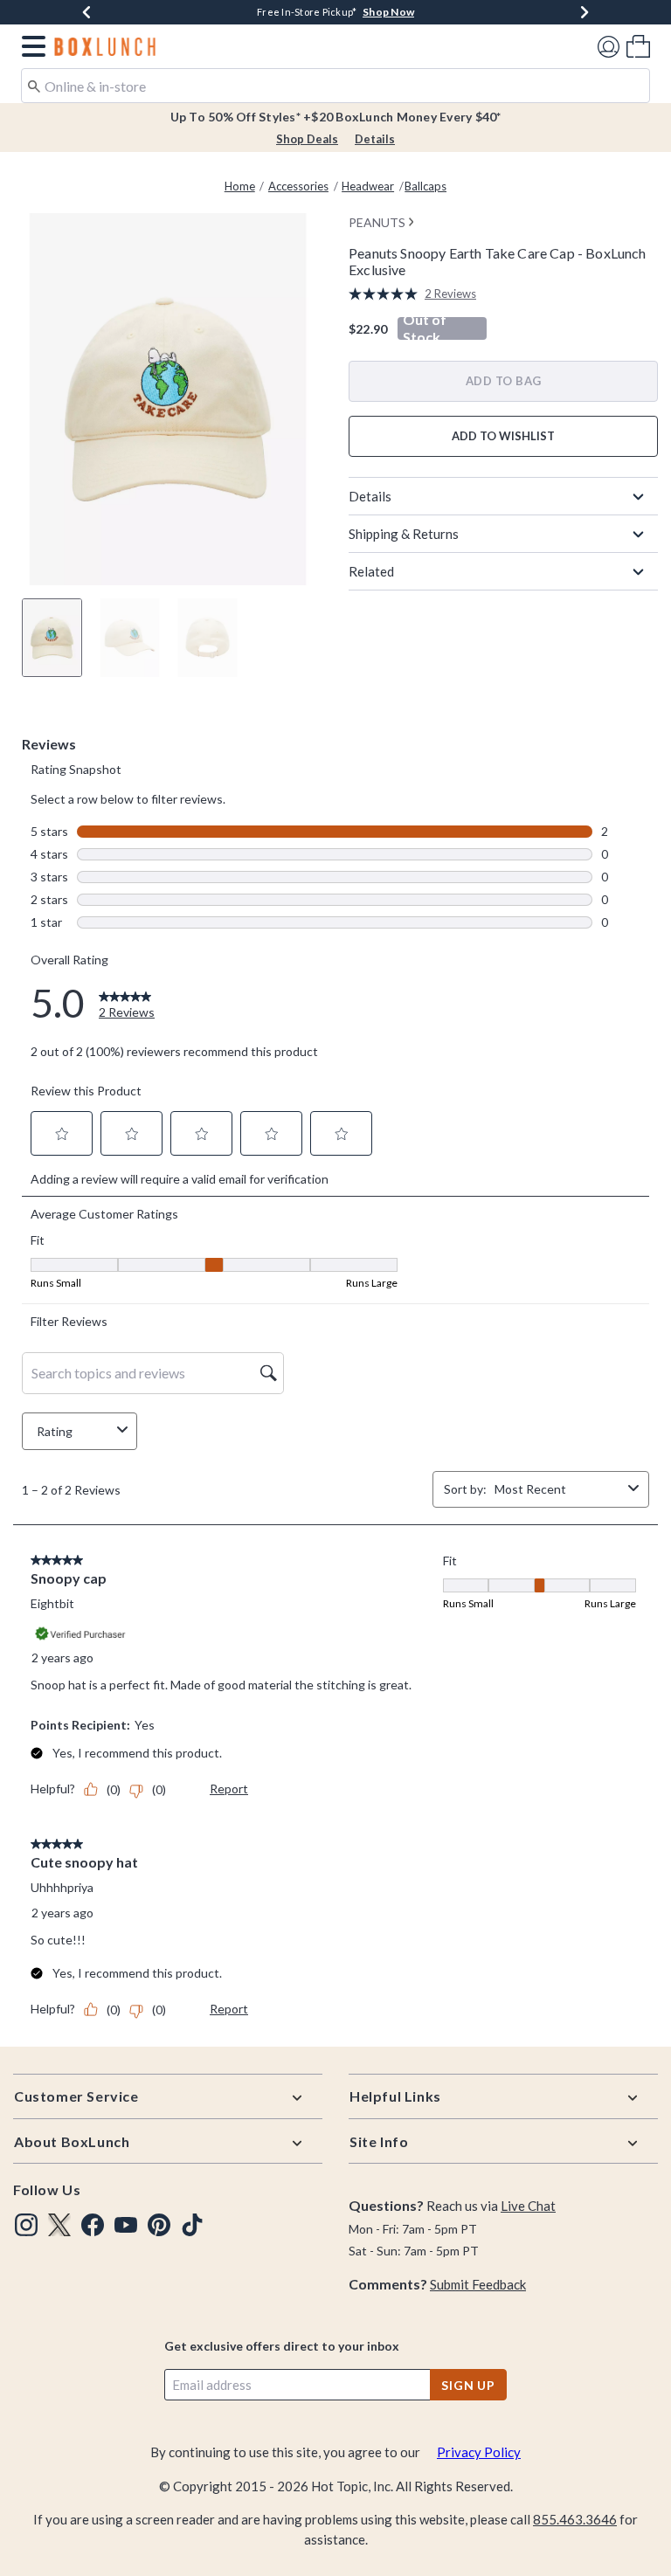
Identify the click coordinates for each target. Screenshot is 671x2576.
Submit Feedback (478, 2284)
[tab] (52, 638)
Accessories (298, 186)
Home (240, 186)
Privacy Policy (479, 2452)
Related (371, 571)
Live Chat (528, 2206)
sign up (468, 2385)
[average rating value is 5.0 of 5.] (387, 294)
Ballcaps (425, 186)
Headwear (368, 186)
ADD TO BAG (504, 381)
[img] (26, 2225)
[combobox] (335, 86)
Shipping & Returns (404, 534)
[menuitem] (638, 46)
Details (375, 139)
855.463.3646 (575, 2519)
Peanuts (377, 222)
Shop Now (388, 12)
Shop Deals (307, 139)
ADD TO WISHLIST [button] (503, 436)
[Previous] (86, 12)
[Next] (585, 12)
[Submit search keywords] (34, 85)
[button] (30, 46)
